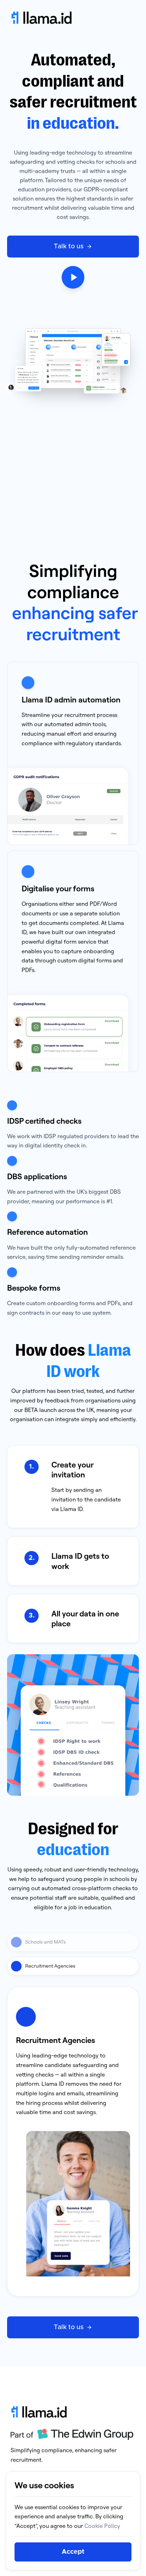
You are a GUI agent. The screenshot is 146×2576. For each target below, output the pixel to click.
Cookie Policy (102, 2526)
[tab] (73, 1942)
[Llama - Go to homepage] (73, 18)
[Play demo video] (73, 277)
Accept (73, 2552)
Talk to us (69, 247)
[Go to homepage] (72, 2412)
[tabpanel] (73, 2142)
